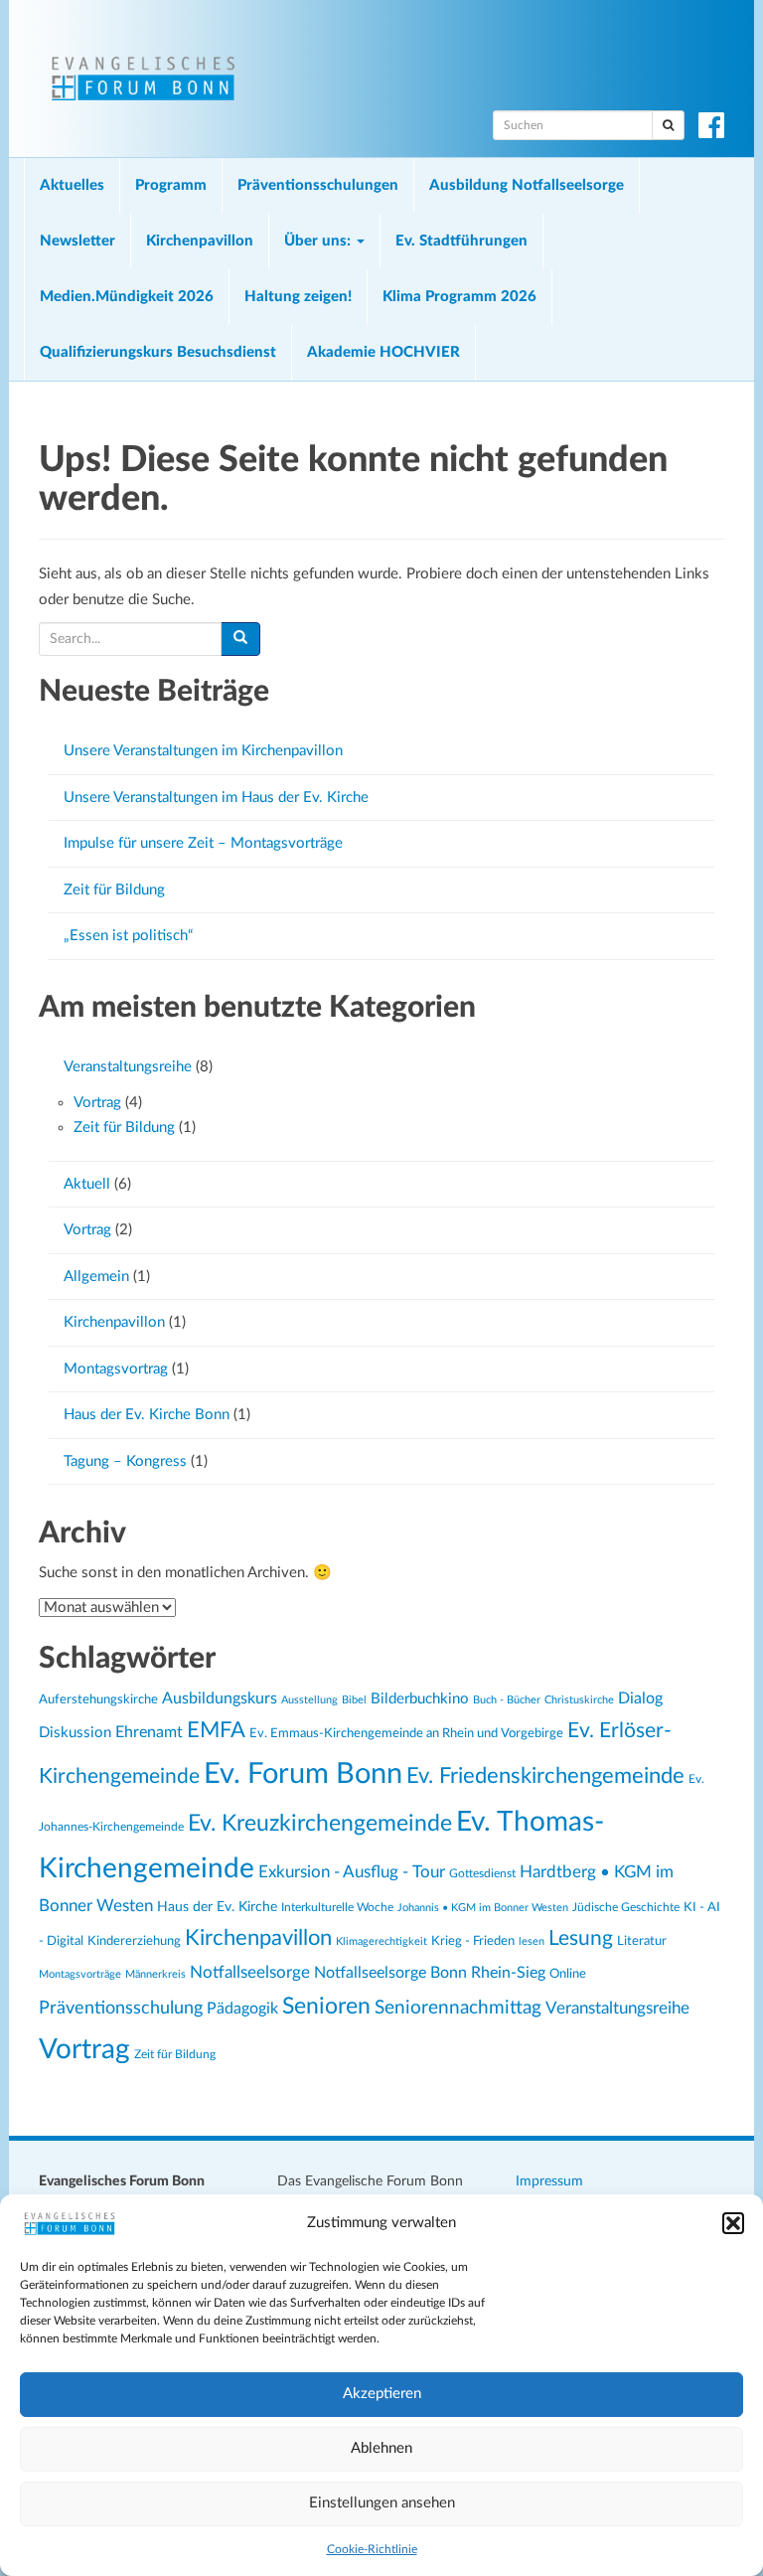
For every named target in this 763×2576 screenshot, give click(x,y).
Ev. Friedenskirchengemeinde (545, 1776)
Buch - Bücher (507, 1700)
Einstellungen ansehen (382, 2503)
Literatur (642, 1941)
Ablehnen (381, 2448)
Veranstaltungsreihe (128, 1067)
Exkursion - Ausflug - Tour (352, 1872)
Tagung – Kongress (125, 1461)
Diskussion (75, 1733)
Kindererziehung (134, 1941)
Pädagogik (242, 2009)
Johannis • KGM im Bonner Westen (483, 1908)
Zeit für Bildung (114, 890)
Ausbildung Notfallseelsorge (527, 185)
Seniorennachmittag (458, 2008)
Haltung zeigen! (298, 297)
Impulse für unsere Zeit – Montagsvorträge (203, 843)
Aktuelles (72, 185)
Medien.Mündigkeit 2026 (127, 297)
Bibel (354, 1700)
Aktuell (87, 1184)
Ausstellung (309, 1700)
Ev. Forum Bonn (303, 1774)
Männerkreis (155, 1974)
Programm (171, 185)
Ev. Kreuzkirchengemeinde (320, 1824)
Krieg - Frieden (473, 1941)
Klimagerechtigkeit (381, 1941)
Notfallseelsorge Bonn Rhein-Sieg (430, 1973)
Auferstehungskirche (98, 1699)
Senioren (326, 2007)
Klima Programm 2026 (459, 297)
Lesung (581, 1938)
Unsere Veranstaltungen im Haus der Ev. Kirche (216, 798)
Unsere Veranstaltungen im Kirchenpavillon (203, 751)
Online (568, 1974)
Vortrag (97, 1103)
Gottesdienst (482, 1873)
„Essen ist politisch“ (128, 936)
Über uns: (319, 241)
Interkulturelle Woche (337, 1908)
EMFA (216, 1731)
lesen (532, 1941)
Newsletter (77, 241)
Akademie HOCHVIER (383, 352)
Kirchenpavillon (200, 241)
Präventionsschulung (121, 2008)
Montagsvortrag (116, 1369)
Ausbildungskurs (220, 1698)
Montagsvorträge (80, 1974)
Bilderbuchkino (420, 1699)
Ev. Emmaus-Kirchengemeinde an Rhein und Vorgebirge (406, 1733)
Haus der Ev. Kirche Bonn (147, 1415)
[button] (733, 2223)
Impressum (549, 2181)
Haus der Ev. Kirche (217, 1907)
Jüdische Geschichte (626, 1908)
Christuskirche (579, 1700)
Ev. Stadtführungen (461, 241)
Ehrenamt (149, 1732)
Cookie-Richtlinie (372, 2549)
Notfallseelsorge (250, 1972)
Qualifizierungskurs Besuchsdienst (158, 352)
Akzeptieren (382, 2394)
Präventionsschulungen (318, 185)
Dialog (640, 1698)
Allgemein (96, 1277)
